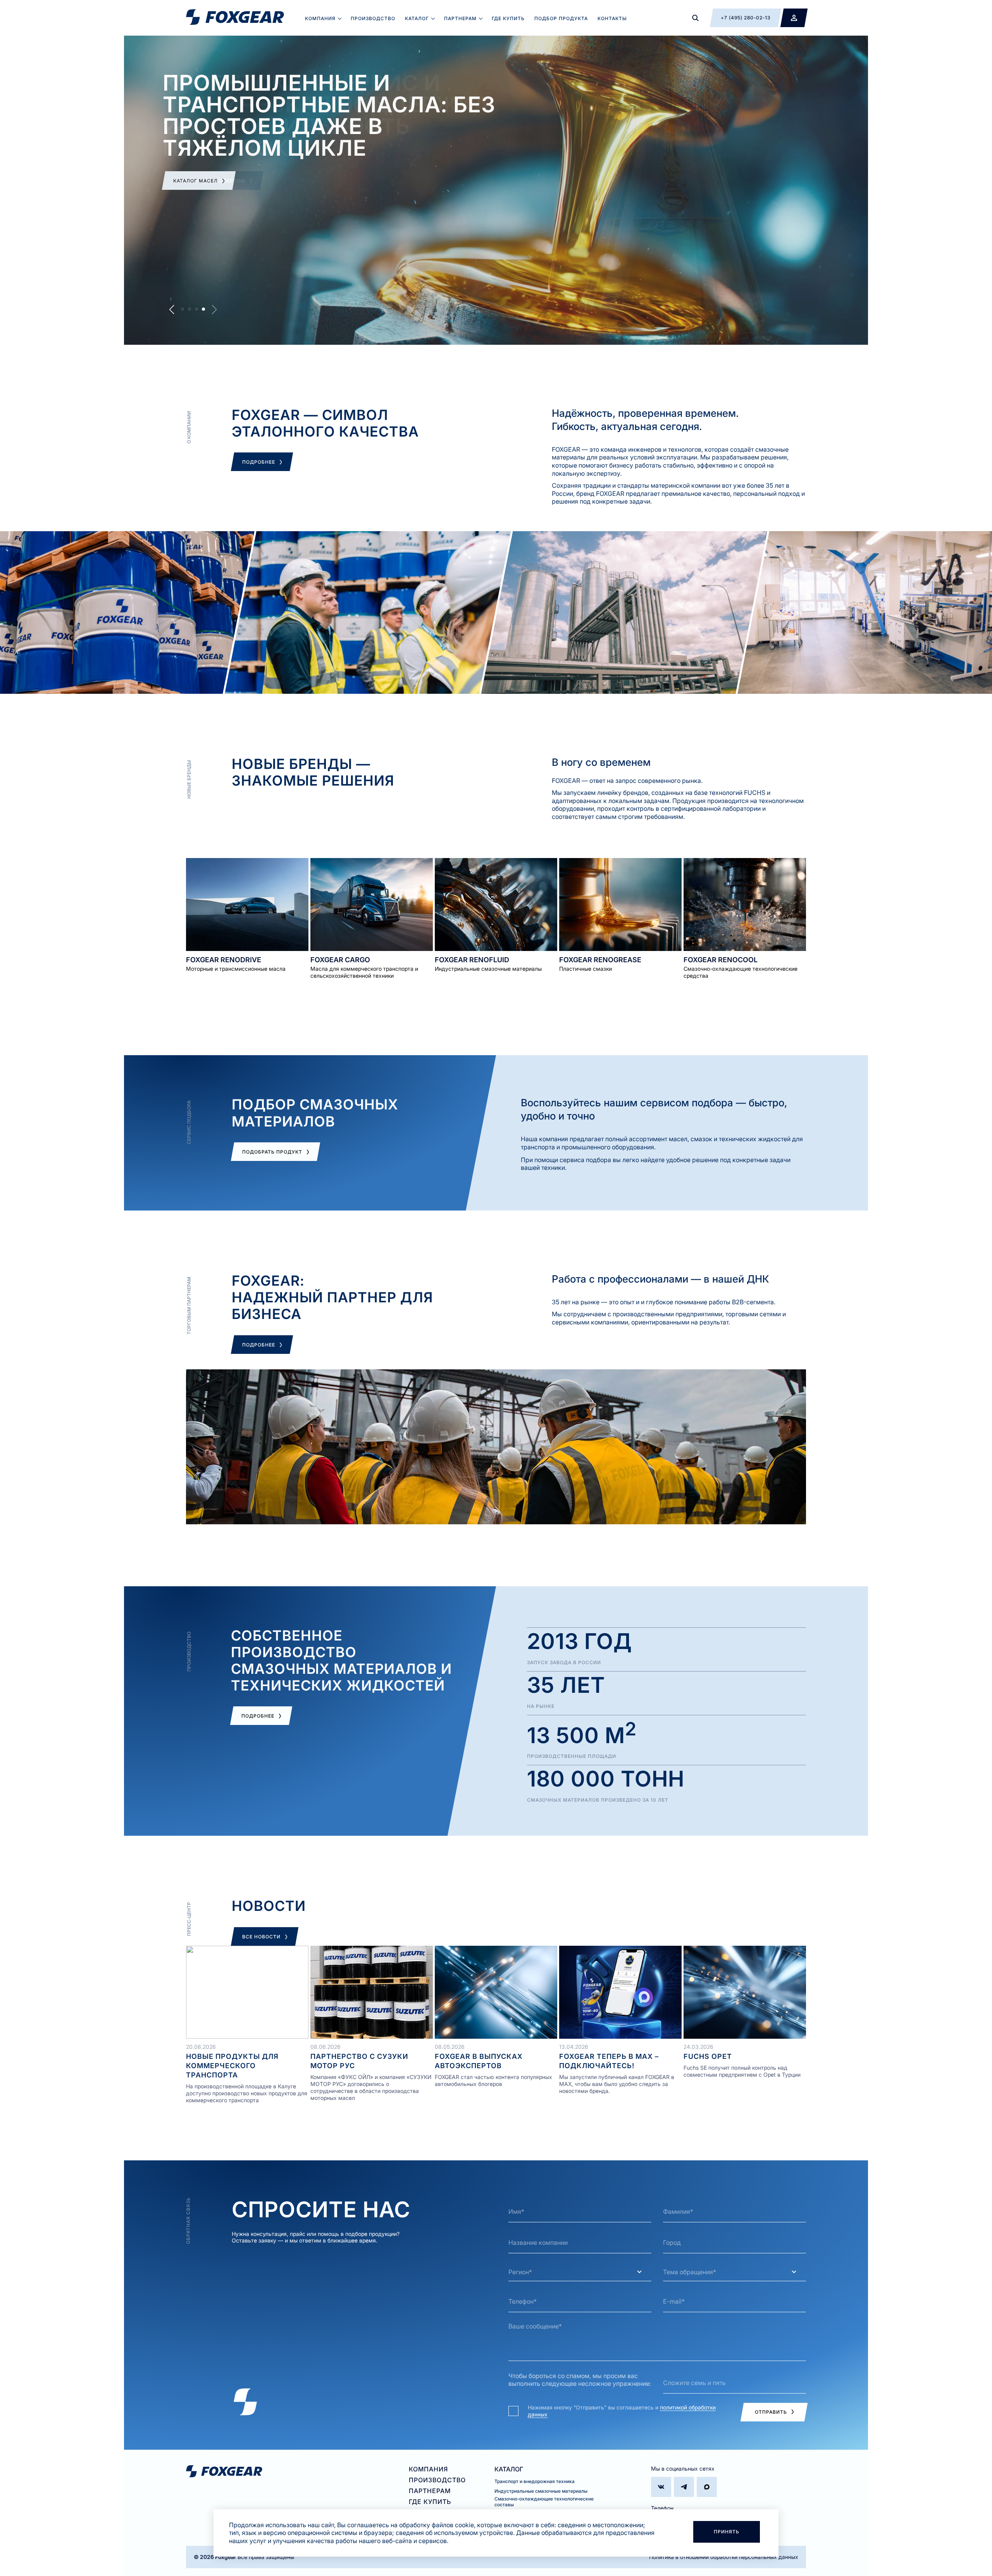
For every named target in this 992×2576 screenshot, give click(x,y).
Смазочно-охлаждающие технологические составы (544, 2502)
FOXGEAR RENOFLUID (472, 960)
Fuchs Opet (708, 2056)
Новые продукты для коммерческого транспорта (232, 2066)
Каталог (417, 18)
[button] (183, 309)
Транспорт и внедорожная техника (535, 2481)
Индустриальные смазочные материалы (541, 2491)
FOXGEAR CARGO (340, 960)
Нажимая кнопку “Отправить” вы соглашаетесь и (622, 2411)
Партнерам (460, 18)
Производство (373, 18)
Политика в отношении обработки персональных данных (724, 2557)
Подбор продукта (561, 18)
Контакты (612, 18)
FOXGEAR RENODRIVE (224, 960)
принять (727, 2532)
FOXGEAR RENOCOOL (721, 960)
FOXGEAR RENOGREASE (600, 960)
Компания (320, 18)
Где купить (508, 18)
